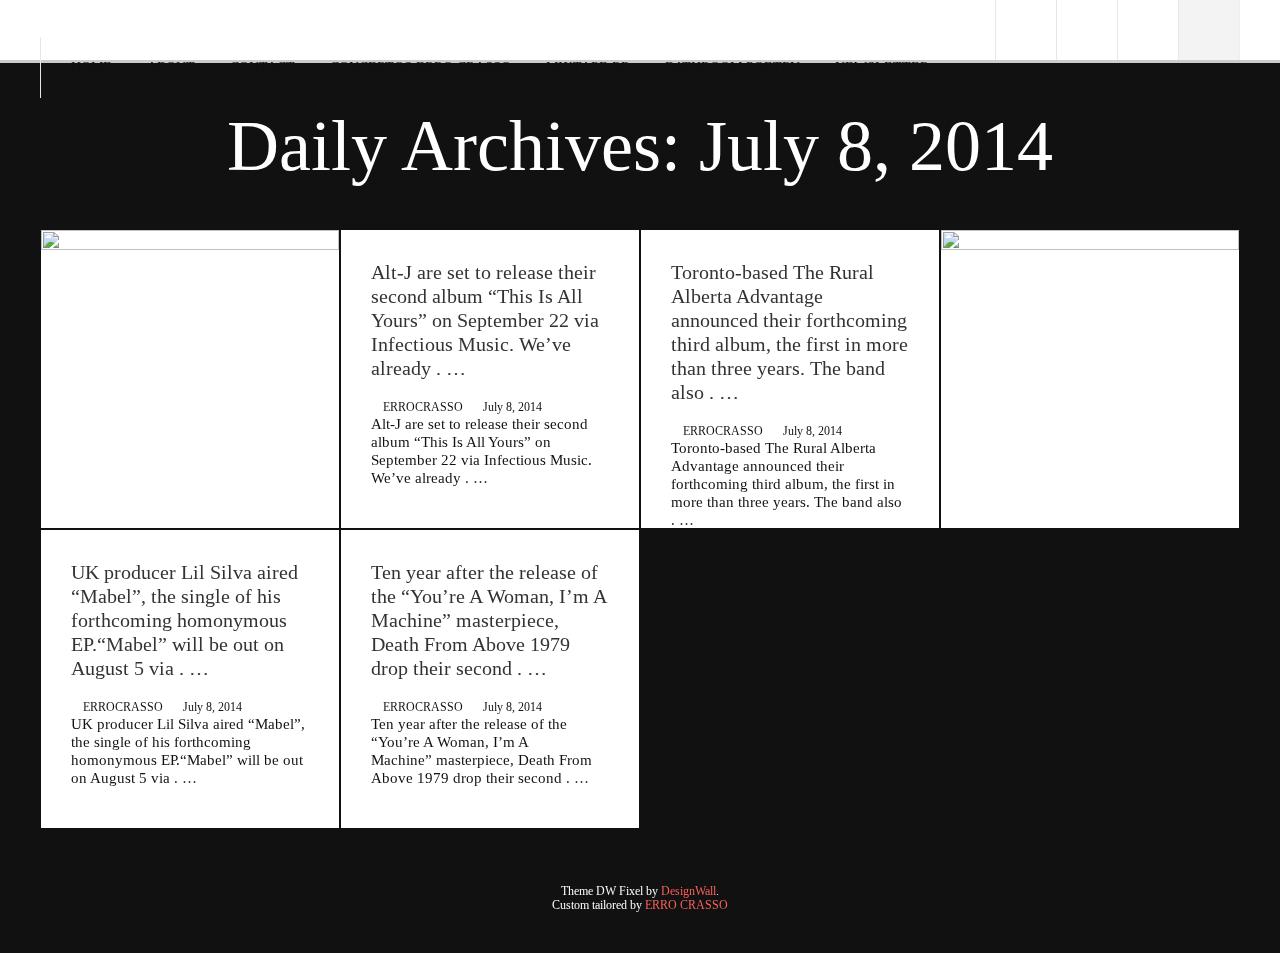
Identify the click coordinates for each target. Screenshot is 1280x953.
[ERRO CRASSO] (57, 24)
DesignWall (688, 891)
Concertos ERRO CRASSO (420, 67)
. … (476, 478)
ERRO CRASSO (686, 905)
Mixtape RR (588, 67)
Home (91, 67)
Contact (262, 67)
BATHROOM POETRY (732, 67)
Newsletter (882, 67)
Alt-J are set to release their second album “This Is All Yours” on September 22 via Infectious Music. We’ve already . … (485, 320)
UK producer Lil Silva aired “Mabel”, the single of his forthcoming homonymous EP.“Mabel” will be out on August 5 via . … (184, 620)
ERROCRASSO (423, 407)
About (171, 67)
